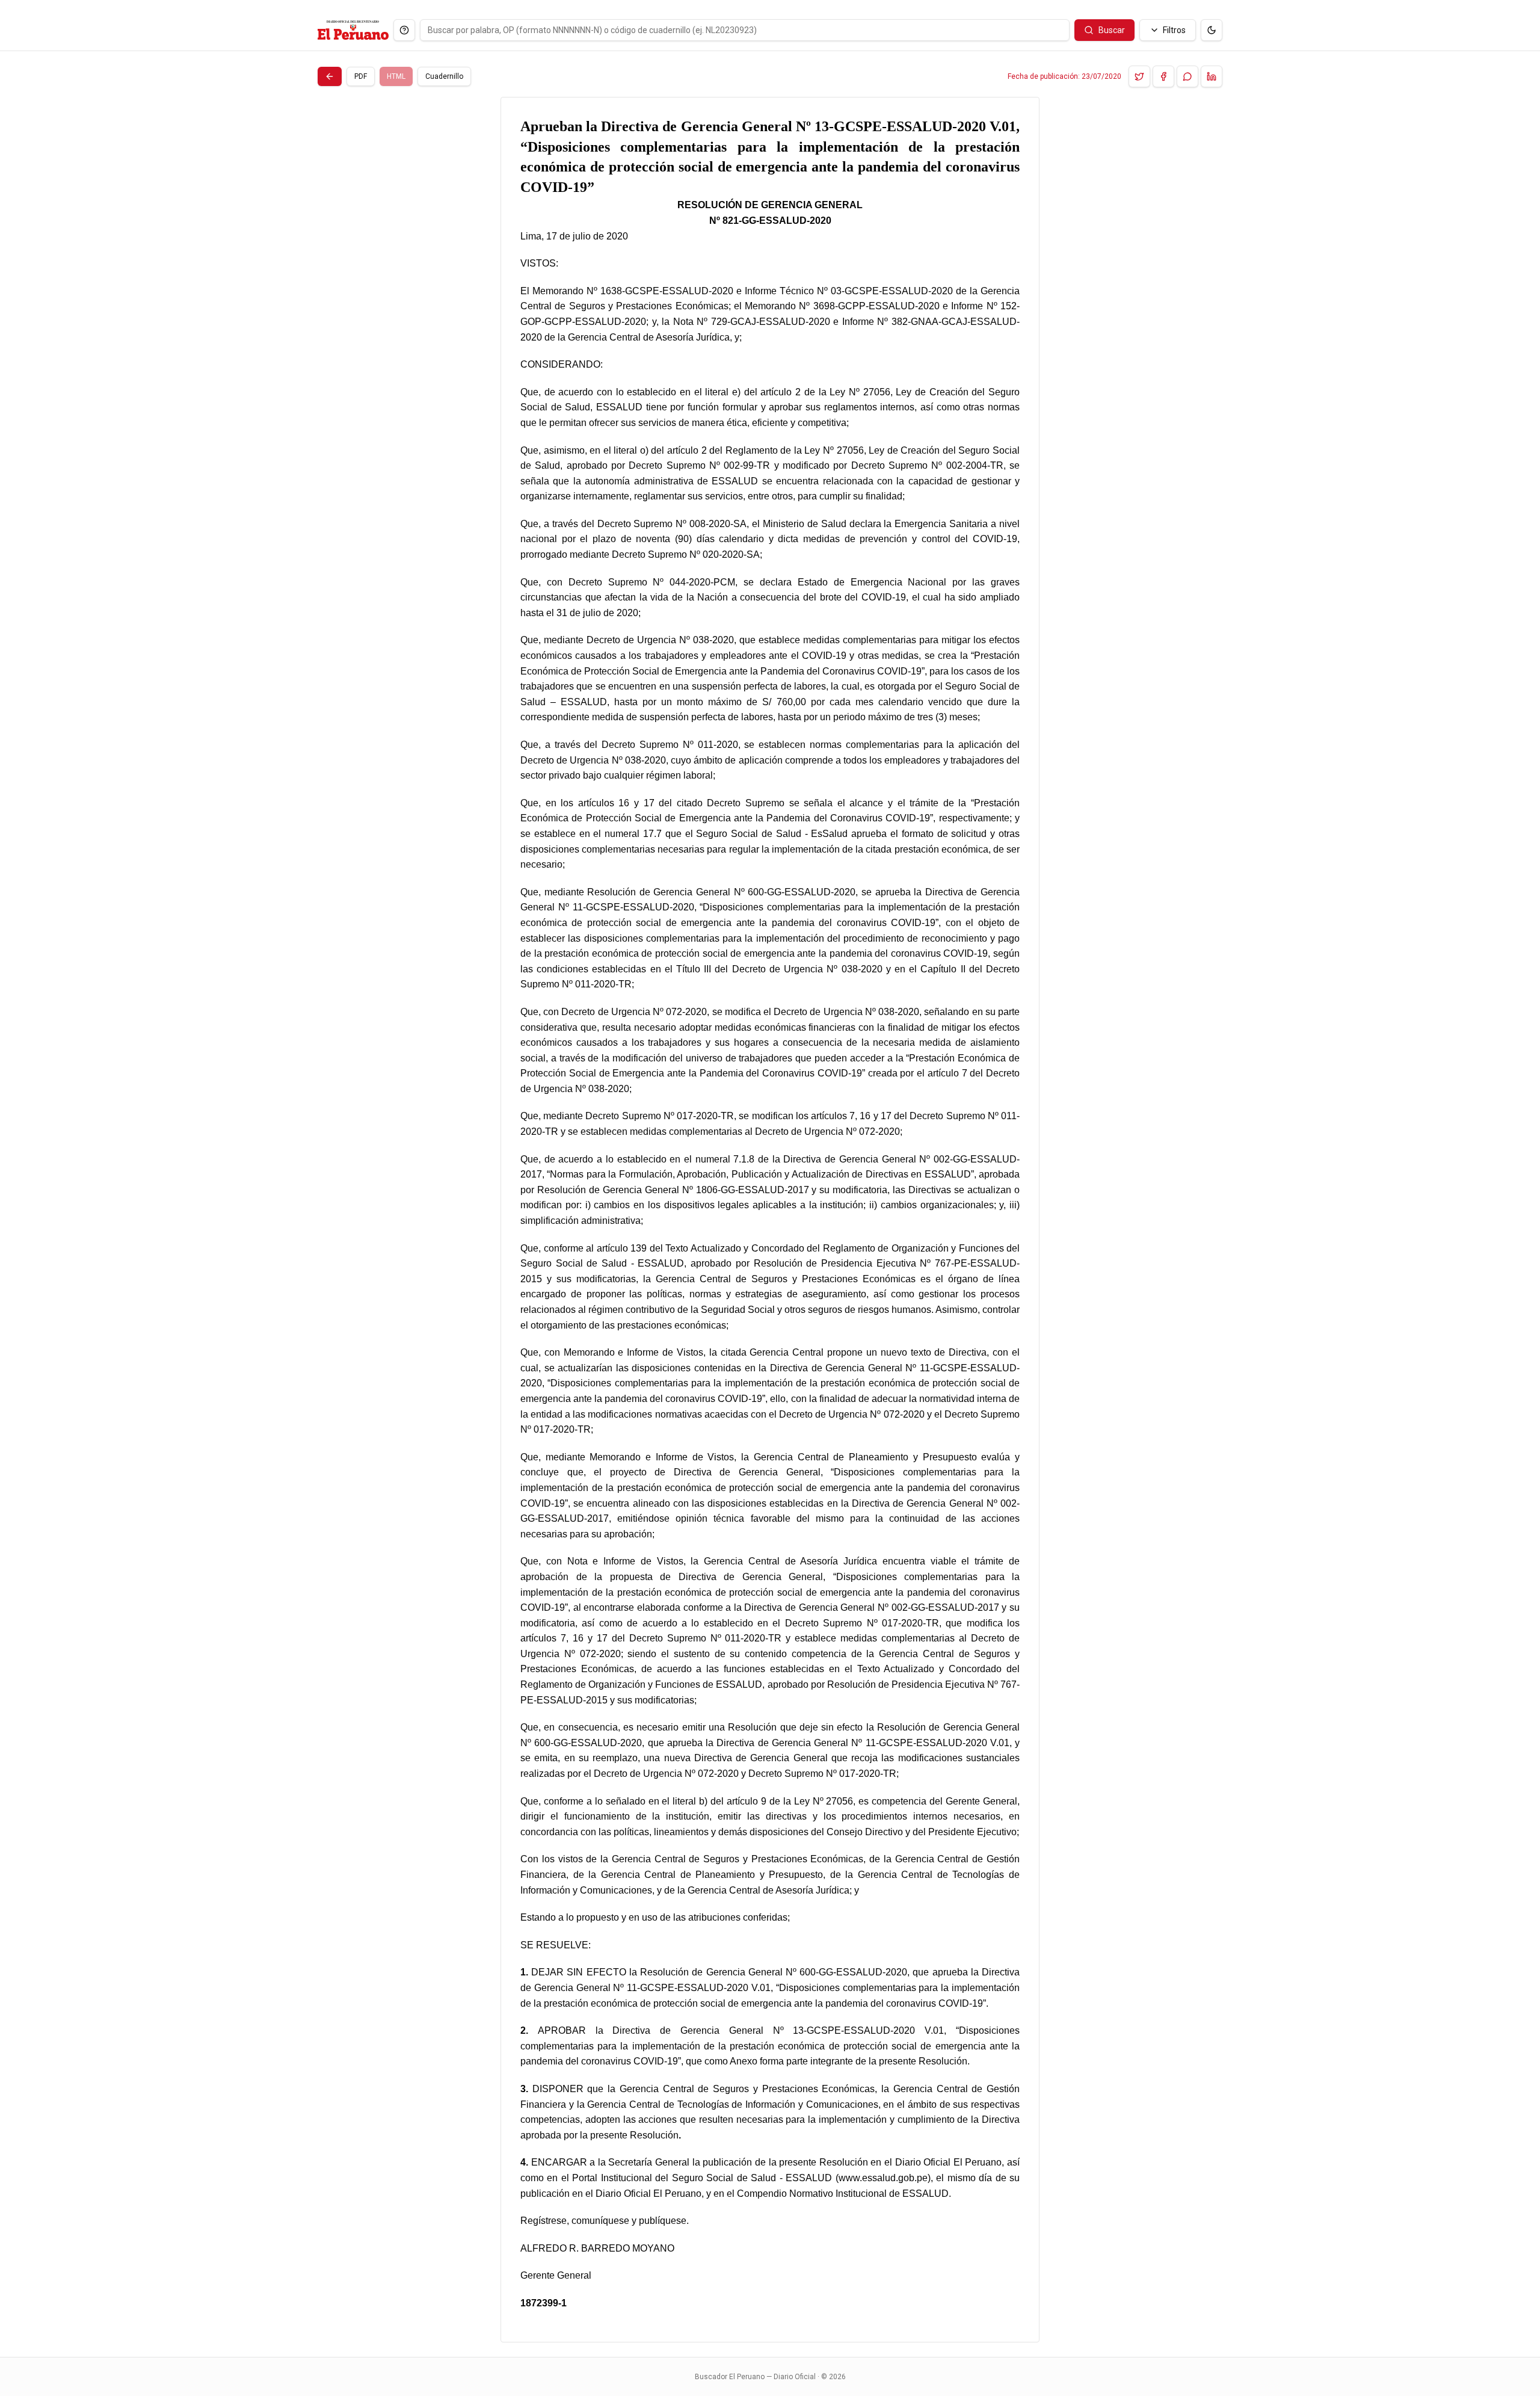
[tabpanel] (770, 1220)
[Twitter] (1139, 76)
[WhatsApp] (1187, 76)
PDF (361, 76)
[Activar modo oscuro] (1212, 30)
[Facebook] (1163, 76)
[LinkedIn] (1212, 76)
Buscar (1112, 30)
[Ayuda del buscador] (404, 30)
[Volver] (330, 76)
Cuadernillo (444, 76)
